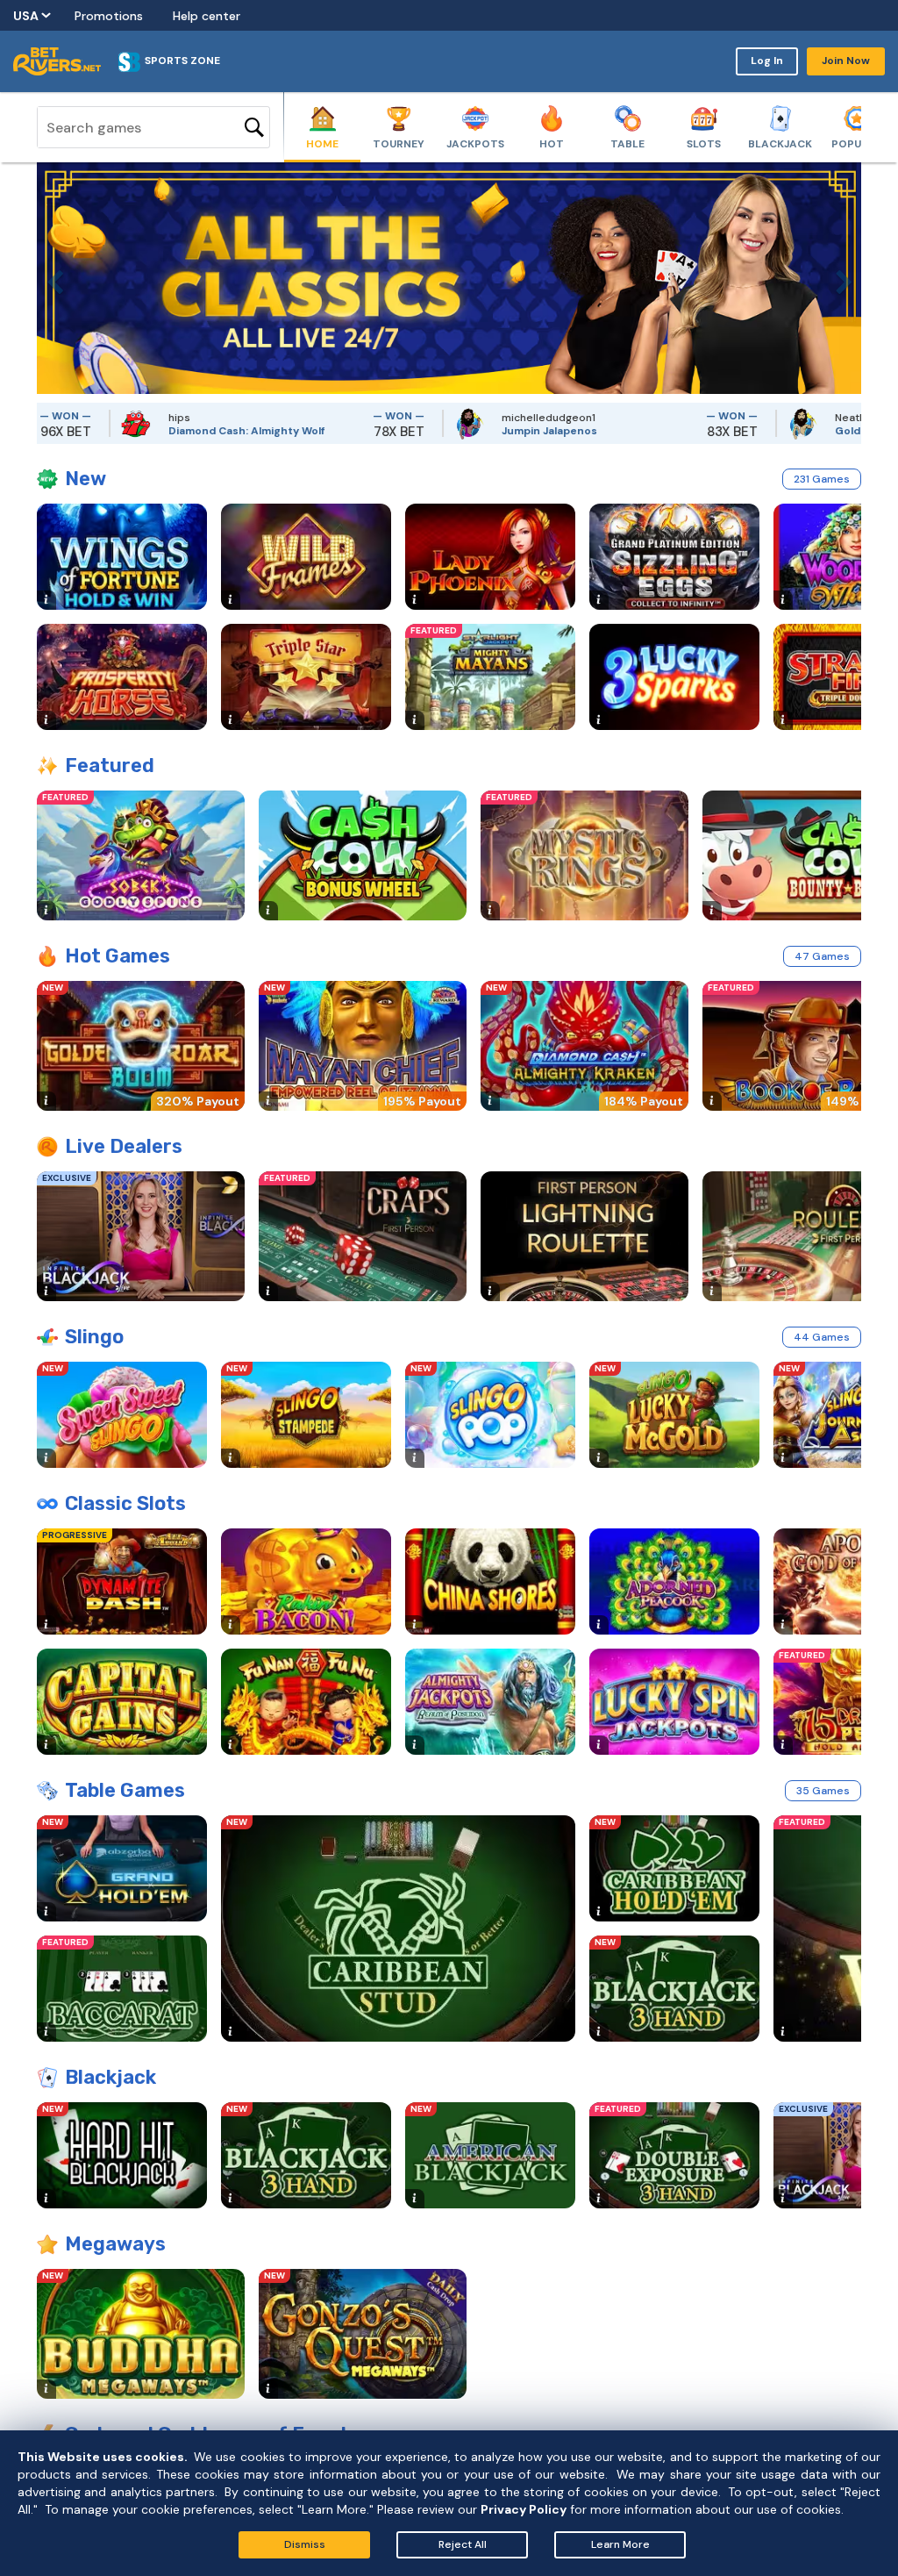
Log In (767, 61)
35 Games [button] (823, 1791)
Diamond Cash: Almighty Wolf (175, 431)
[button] (50, 278)
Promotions (109, 16)
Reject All (463, 2544)
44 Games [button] (822, 1337)
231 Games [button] (822, 479)
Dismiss (305, 2544)
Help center (207, 16)
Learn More (620, 2544)
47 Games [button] (822, 956)
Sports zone (182, 61)
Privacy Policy (524, 2509)
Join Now (846, 61)
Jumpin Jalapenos (478, 431)
